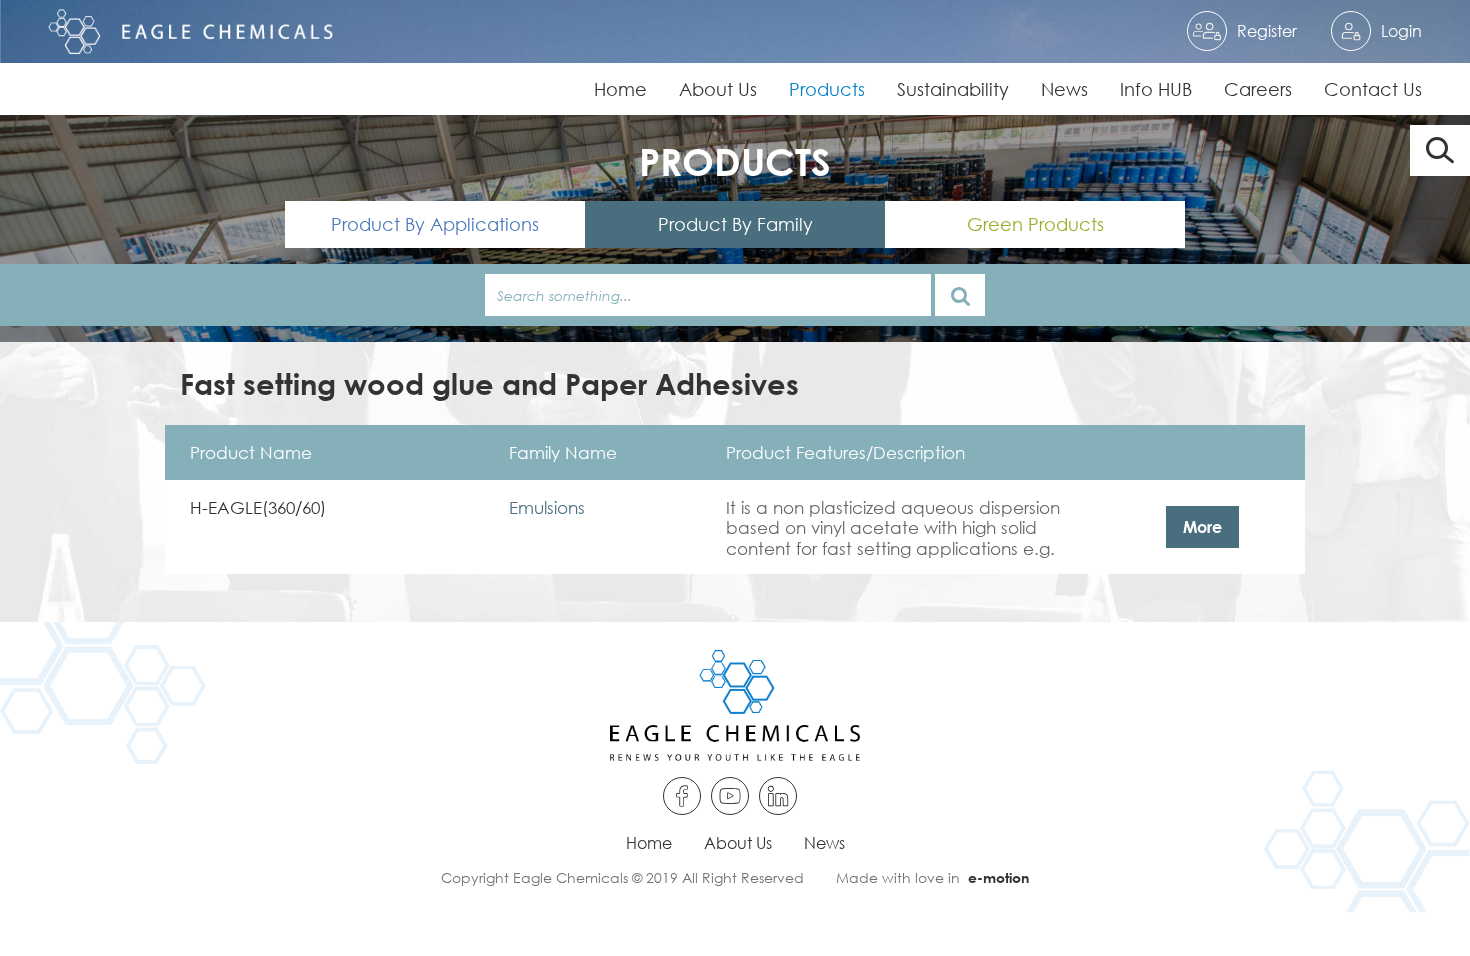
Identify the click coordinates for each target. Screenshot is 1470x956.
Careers (1258, 89)
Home (620, 89)
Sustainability (953, 89)
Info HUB (1156, 89)
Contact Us (1373, 89)
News (1064, 89)
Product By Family (735, 224)
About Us (718, 89)
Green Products (1035, 224)
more (1202, 526)
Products (827, 89)
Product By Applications (435, 224)
